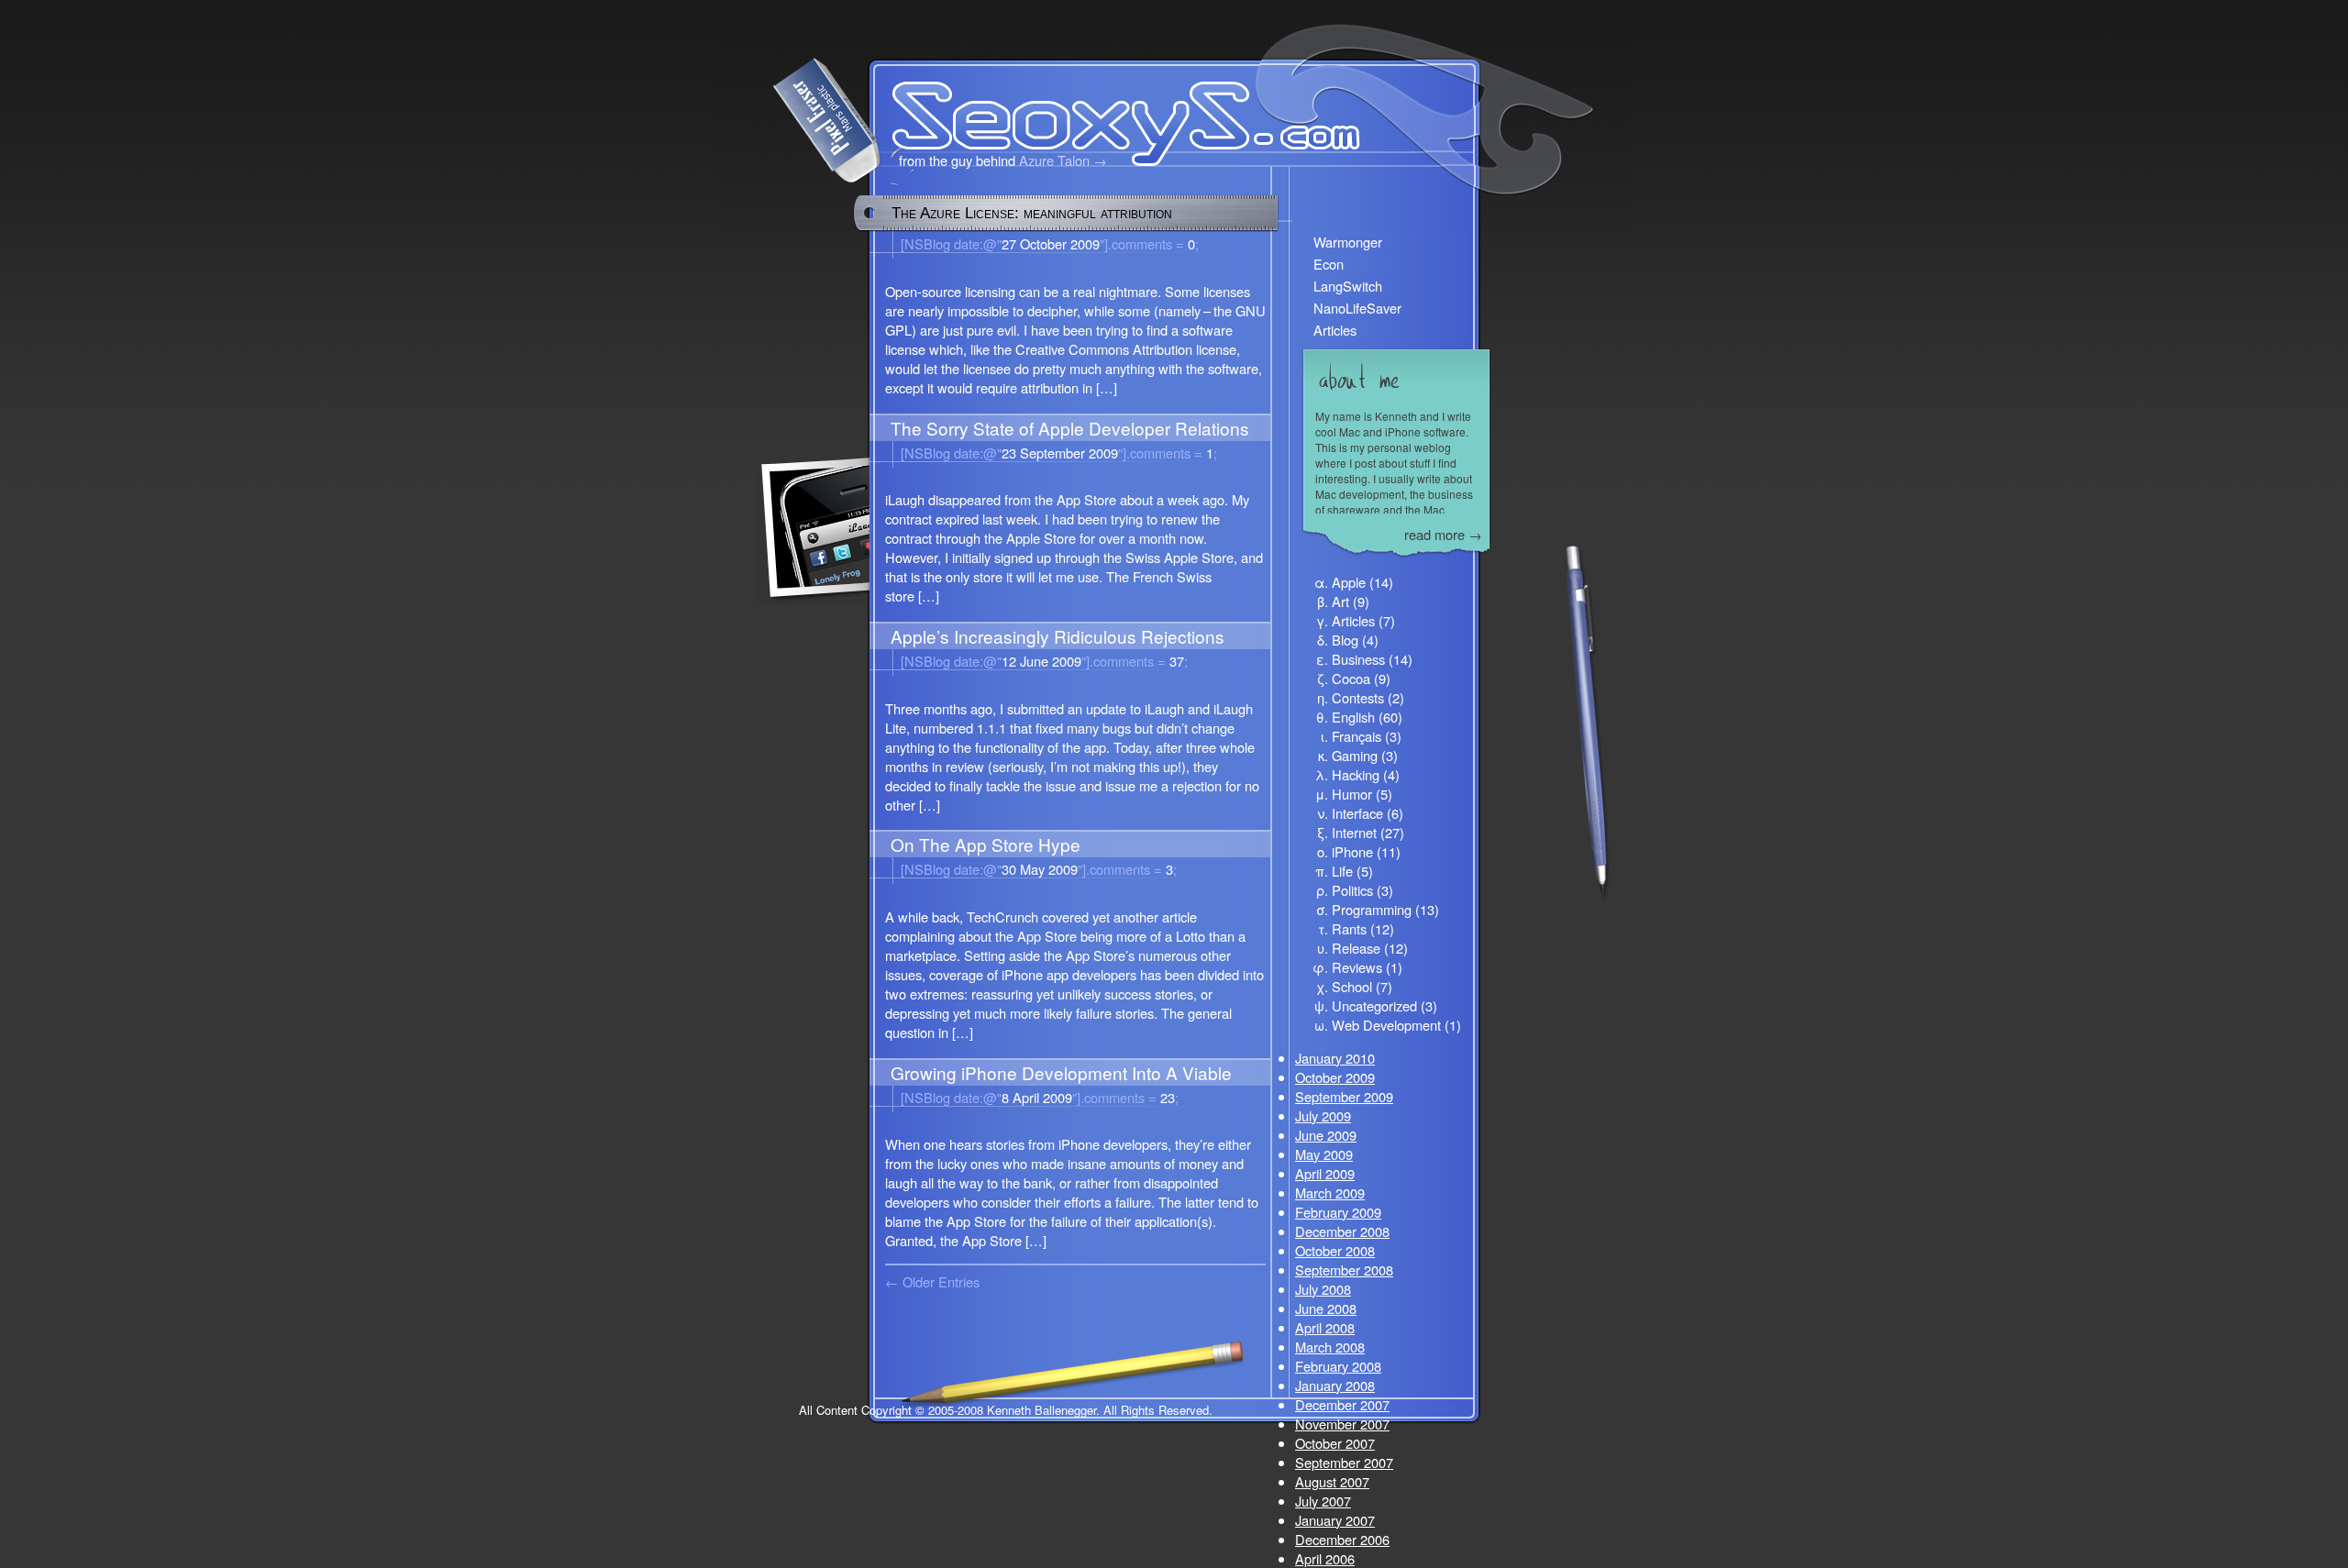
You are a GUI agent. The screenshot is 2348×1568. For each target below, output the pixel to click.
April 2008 (1325, 1327)
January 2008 (1335, 1385)
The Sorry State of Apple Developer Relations (1070, 428)
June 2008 (1326, 1308)
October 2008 (1335, 1250)
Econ (1329, 264)
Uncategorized (1374, 1005)
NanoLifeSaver (1357, 308)
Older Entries (941, 1281)
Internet (1354, 832)
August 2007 (1332, 1481)
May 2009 (1324, 1154)
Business (1358, 659)
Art (1340, 601)
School (1352, 986)
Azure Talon (1054, 160)
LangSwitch (1348, 286)
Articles (1335, 330)
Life (1342, 871)
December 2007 (1342, 1404)
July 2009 (1323, 1115)
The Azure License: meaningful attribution (1032, 213)
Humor (1352, 794)
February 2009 (1338, 1212)
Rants (1349, 928)
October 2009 (1335, 1077)
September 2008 (1344, 1270)
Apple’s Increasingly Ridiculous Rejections (1058, 636)
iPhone (1352, 851)
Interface (1357, 813)
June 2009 (1326, 1135)
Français (1357, 736)
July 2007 (1323, 1501)
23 (1125, 1097)
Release (1356, 948)
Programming (1372, 909)
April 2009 (1325, 1173)
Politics (1352, 890)
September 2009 (1344, 1096)
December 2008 (1342, 1231)
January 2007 (1335, 1520)
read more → (1443, 534)
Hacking (1356, 774)
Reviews (1357, 967)
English (1353, 717)
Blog (1345, 640)
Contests (1358, 697)
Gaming (1355, 755)
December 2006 (1342, 1539)
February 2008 (1338, 1366)
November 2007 (1342, 1424)
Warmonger (1348, 242)
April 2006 (1325, 1558)
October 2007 (1335, 1443)
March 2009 (1330, 1193)
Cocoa (1351, 678)
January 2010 (1335, 1058)
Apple (1349, 582)
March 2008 (1330, 1347)
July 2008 (1323, 1289)
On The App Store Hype (986, 844)
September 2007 (1344, 1462)
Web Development (1386, 1025)
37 (1135, 661)
